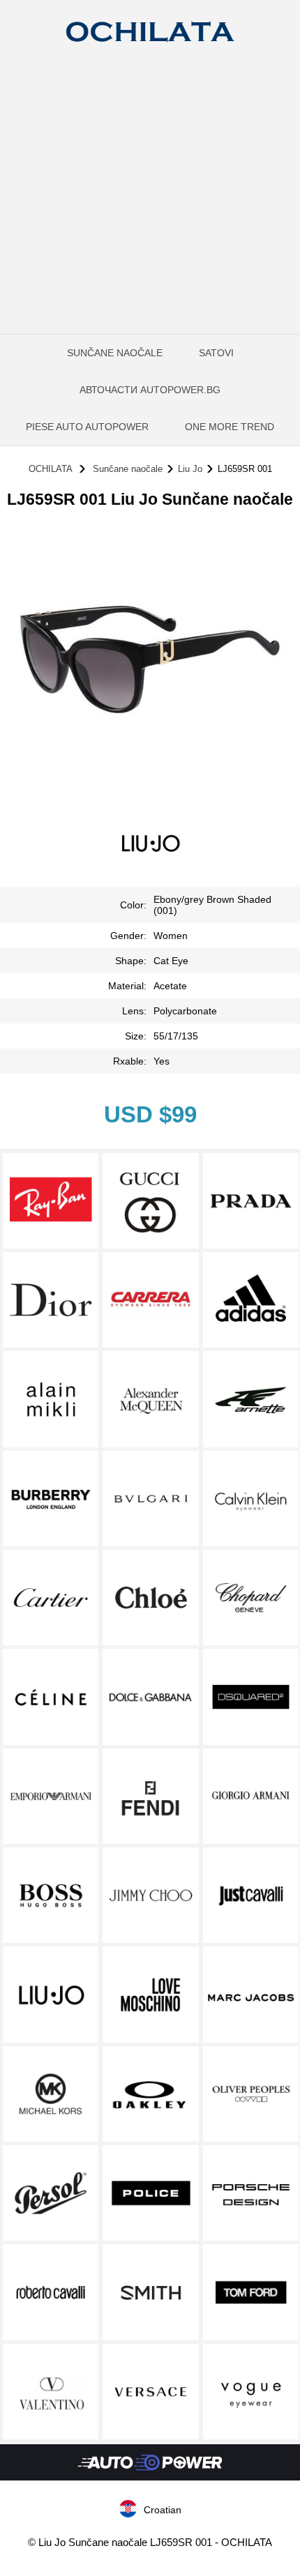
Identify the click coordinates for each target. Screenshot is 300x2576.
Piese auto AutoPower (87, 427)
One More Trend (230, 427)
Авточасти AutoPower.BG (150, 390)
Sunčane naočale (115, 353)
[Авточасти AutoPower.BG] (150, 2477)
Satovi (216, 353)
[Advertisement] (150, 216)
